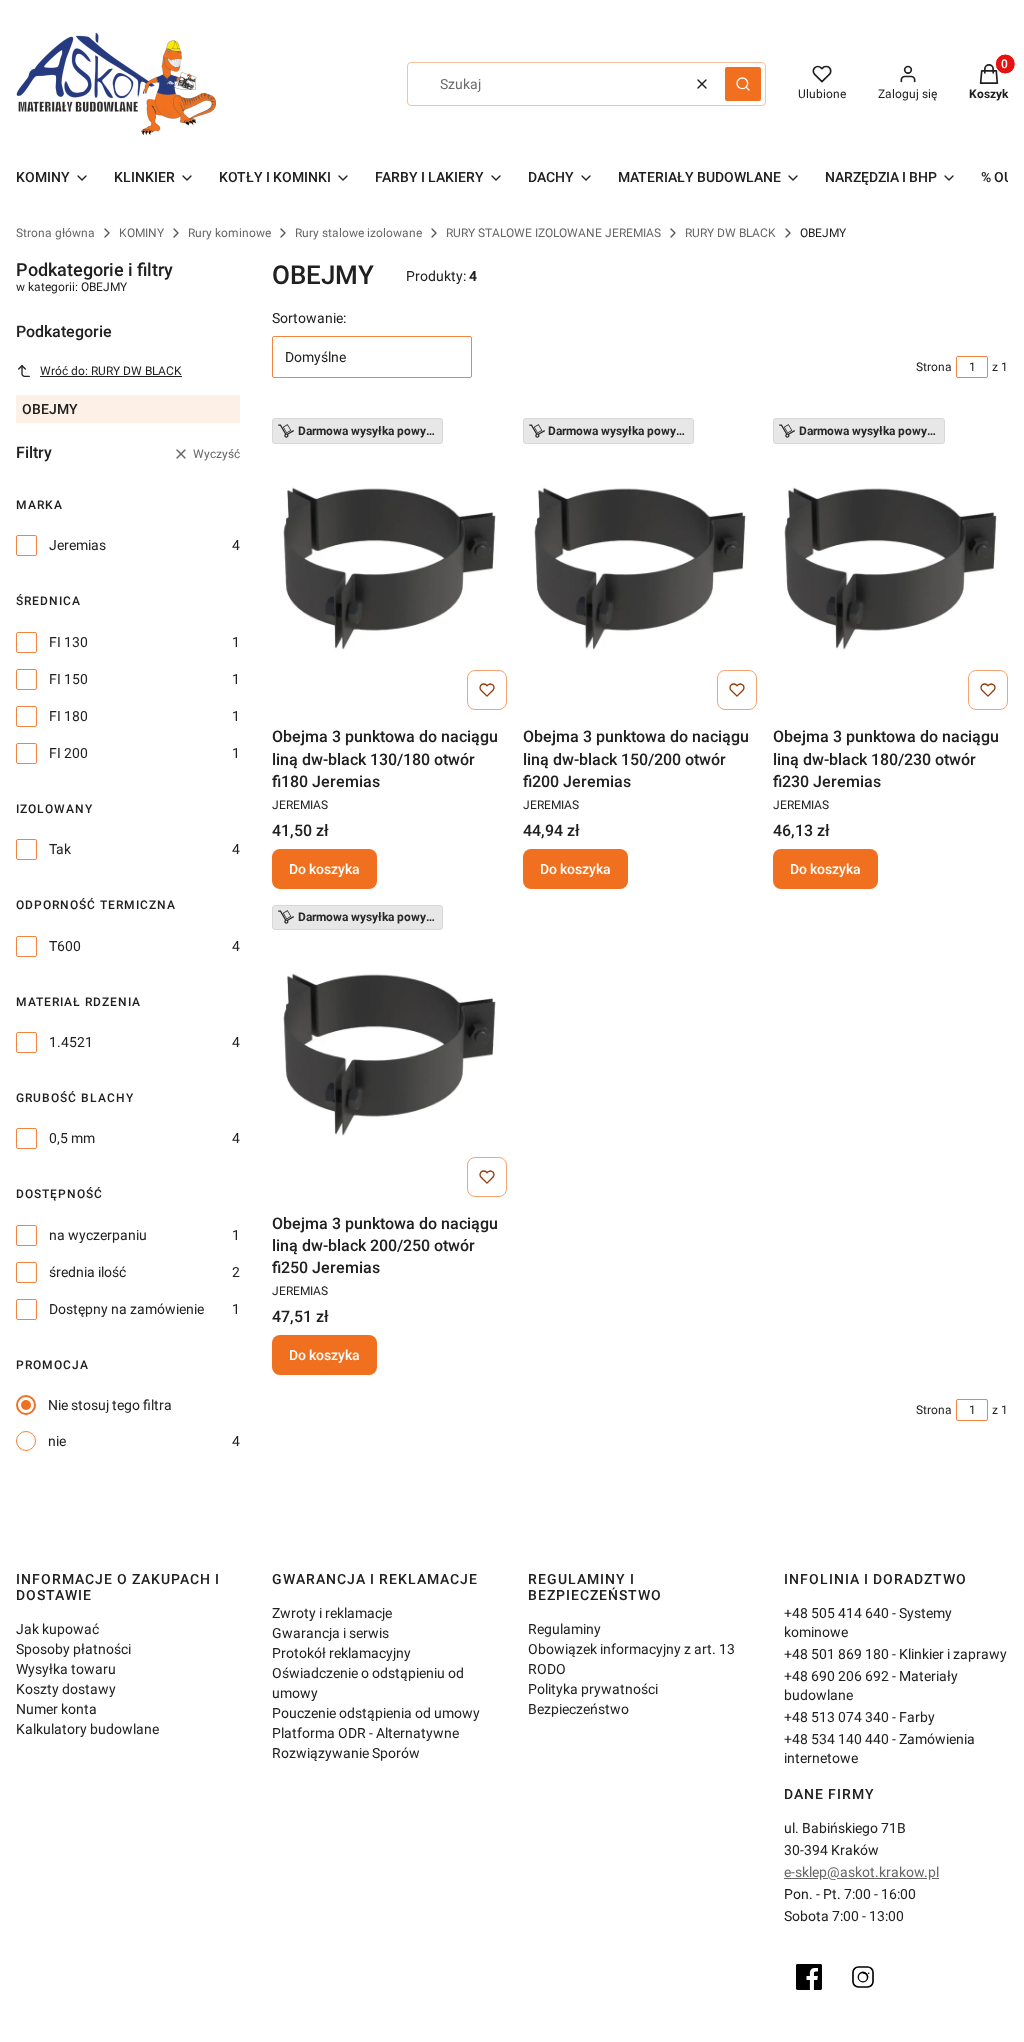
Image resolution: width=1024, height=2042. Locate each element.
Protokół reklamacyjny (341, 1653)
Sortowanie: (309, 318)
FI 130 (68, 642)
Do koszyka (324, 869)
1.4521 (71, 1042)
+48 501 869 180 (836, 1654)
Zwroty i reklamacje (332, 1613)
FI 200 (68, 753)
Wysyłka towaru (66, 1669)
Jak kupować (57, 1629)
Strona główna (55, 233)
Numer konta (56, 1709)
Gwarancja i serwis (330, 1633)
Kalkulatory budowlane (87, 1729)
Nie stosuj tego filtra (110, 1405)
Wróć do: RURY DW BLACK (111, 371)
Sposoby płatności (73, 1649)
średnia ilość (87, 1272)
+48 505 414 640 (836, 1613)
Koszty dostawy (66, 1689)
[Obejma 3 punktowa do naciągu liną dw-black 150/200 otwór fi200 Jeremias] (640, 568)
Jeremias (77, 545)
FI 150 (68, 679)
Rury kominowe (229, 233)
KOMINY (141, 233)
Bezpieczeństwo (578, 1709)
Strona (934, 367)
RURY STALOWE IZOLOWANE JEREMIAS (553, 233)
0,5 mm (72, 1138)
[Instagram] (863, 1977)
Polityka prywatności (593, 1689)
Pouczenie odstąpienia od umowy (376, 1713)
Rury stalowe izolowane (358, 233)
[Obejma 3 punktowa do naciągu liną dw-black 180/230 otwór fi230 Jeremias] (890, 568)
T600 (65, 946)
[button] (743, 84)
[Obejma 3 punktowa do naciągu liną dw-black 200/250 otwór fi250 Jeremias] (389, 1055)
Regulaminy (564, 1629)
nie (57, 1441)
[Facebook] (809, 1977)
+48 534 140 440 (836, 1739)
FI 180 (68, 716)
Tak (60, 849)
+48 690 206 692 (836, 1676)
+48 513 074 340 (836, 1717)
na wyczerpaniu (98, 1235)
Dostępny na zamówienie (126, 1309)
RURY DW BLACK (730, 233)
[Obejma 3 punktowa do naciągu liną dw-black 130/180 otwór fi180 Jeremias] (389, 568)
